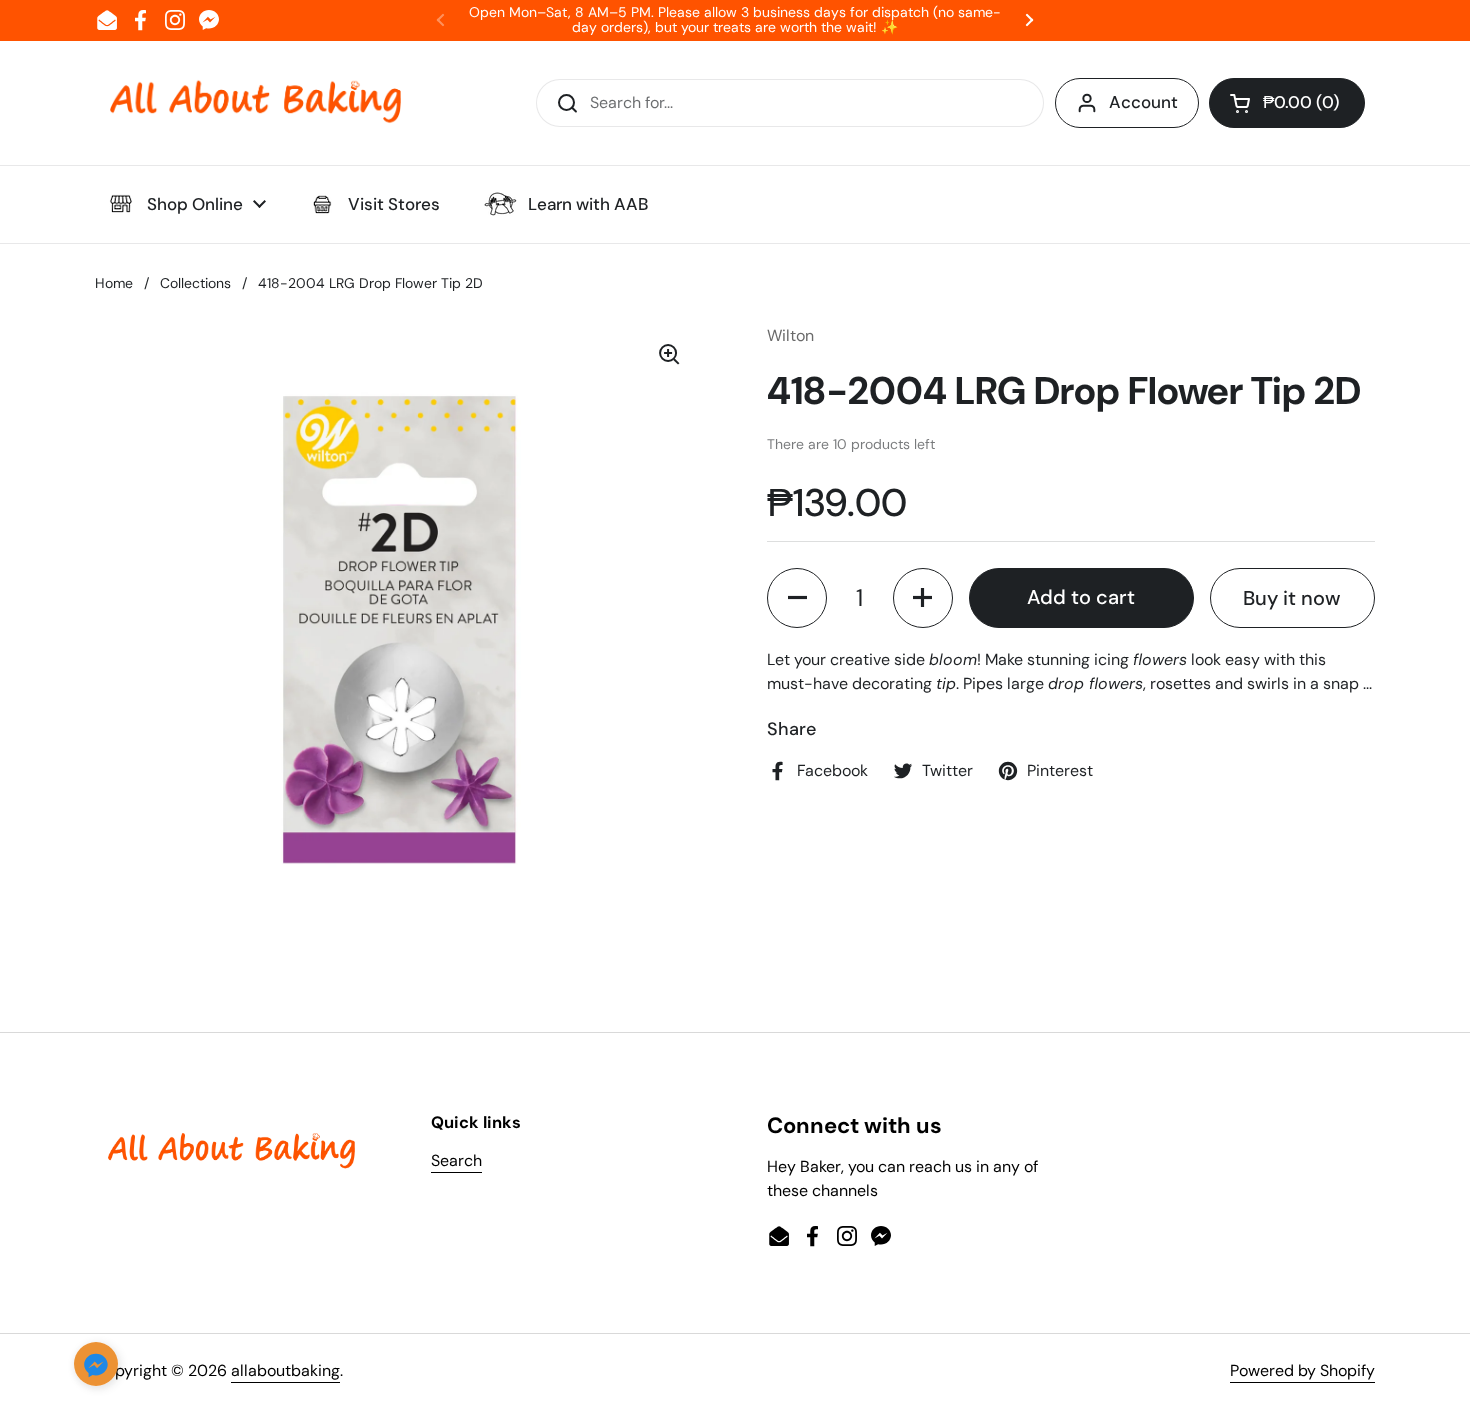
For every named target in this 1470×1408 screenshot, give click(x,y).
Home (114, 283)
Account (1143, 102)
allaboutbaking (285, 1370)
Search (456, 1160)
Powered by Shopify (1302, 1370)
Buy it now (1292, 598)
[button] (1287, 103)
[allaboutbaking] (255, 103)
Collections (195, 283)
